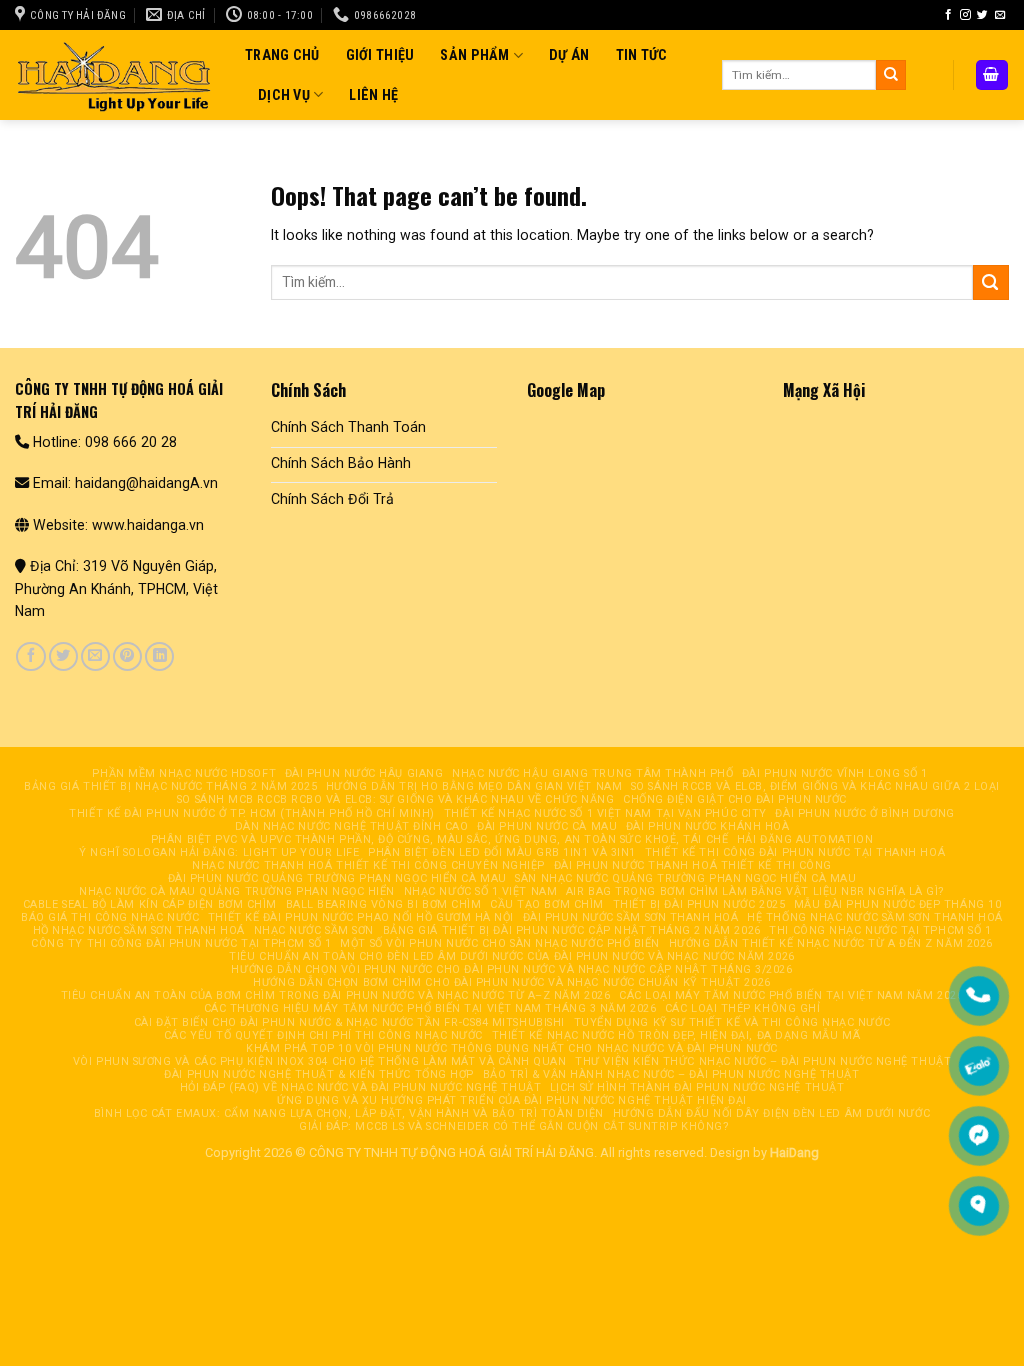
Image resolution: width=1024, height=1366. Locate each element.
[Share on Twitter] (63, 657)
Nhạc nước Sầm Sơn (314, 930)
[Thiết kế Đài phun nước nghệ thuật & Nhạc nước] (115, 74)
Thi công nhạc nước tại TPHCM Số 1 (880, 930)
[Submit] (891, 75)
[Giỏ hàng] (992, 74)
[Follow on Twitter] (982, 15)
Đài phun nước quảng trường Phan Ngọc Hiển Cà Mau (337, 878)
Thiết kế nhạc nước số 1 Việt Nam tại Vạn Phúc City (605, 813)
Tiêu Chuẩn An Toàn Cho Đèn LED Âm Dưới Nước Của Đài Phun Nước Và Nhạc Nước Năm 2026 (511, 956)
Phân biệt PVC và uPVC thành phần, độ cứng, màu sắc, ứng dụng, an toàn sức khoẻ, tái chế (439, 839)
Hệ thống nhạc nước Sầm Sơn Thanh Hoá (875, 917)
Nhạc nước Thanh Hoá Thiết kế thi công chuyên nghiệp (368, 865)
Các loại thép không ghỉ (743, 1008)
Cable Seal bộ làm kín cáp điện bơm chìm (150, 904)
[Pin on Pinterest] (127, 657)
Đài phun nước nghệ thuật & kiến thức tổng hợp (319, 1074)
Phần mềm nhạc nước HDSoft (184, 773)
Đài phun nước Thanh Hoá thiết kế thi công (693, 865)
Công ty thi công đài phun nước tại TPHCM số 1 (181, 943)
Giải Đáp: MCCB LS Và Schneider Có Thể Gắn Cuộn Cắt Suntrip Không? (514, 1126)
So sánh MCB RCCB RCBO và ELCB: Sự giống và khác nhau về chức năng (395, 799)
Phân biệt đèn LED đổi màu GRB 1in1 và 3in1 (502, 852)
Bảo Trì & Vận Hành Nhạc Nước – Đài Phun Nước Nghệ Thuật (671, 1074)
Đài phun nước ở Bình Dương (864, 813)
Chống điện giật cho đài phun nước (735, 799)
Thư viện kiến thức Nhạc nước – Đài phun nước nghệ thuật (763, 1061)
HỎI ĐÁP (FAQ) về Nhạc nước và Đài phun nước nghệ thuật (360, 1087)
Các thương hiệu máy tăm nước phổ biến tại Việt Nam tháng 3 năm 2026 (430, 1008)
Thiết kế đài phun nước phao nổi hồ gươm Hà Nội (361, 917)
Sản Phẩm (474, 55)
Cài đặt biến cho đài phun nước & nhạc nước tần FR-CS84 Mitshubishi (349, 1022)
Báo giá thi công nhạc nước (110, 917)
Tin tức (642, 55)
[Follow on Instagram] (965, 15)
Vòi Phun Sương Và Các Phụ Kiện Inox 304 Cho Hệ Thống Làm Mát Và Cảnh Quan (320, 1061)
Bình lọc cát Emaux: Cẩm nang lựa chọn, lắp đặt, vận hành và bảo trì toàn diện (349, 1113)
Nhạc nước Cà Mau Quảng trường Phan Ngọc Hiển (237, 891)
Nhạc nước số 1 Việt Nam (481, 891)
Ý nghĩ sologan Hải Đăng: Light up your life (219, 852)
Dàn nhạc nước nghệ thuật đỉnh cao (352, 826)
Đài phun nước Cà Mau (547, 826)
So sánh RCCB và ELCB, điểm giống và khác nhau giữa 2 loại (815, 786)
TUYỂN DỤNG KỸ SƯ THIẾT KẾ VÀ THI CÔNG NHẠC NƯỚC (732, 1022)
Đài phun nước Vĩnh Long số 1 (834, 773)
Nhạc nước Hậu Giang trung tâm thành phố (592, 773)
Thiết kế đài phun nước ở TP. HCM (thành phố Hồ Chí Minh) (252, 813)
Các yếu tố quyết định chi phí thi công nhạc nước (323, 1035)
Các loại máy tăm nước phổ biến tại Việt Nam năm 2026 (791, 995)
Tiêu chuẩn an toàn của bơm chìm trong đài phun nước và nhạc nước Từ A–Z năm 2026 (336, 995)
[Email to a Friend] (95, 657)
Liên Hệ (373, 95)
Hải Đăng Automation (805, 839)
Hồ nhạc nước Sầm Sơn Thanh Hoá (139, 930)
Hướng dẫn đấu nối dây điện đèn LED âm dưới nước (772, 1113)
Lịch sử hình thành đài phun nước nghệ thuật (697, 1087)
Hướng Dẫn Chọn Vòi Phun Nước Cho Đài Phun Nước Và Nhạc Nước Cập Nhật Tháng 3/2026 (511, 969)
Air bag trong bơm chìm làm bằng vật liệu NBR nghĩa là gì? (755, 891)
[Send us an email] (1000, 15)
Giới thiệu (380, 55)
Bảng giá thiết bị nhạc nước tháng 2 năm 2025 (170, 786)
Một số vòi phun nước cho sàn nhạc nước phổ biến (500, 943)
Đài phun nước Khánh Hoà (708, 826)
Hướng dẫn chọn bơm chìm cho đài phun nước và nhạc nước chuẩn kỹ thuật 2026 (511, 982)
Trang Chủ (282, 55)
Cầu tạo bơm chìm (547, 904)
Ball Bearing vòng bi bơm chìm (384, 904)
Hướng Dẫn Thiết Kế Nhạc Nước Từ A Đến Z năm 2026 (831, 943)
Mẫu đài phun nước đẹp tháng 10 (897, 904)
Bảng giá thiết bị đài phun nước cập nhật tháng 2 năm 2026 (572, 930)
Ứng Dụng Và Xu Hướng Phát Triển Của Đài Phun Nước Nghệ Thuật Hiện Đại (512, 1100)
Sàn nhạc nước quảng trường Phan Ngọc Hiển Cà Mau (685, 878)
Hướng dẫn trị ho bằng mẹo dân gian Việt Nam (474, 786)
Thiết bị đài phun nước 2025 (699, 904)
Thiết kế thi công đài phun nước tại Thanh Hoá (795, 852)
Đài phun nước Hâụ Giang (364, 773)
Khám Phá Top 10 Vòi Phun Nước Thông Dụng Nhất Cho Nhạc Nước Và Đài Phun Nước (511, 1048)
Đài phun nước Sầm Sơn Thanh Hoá (631, 917)
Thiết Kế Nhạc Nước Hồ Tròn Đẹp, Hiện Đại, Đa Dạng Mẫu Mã (676, 1035)
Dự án (569, 55)
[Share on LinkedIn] (159, 657)
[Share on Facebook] (30, 657)
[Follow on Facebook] (948, 15)
